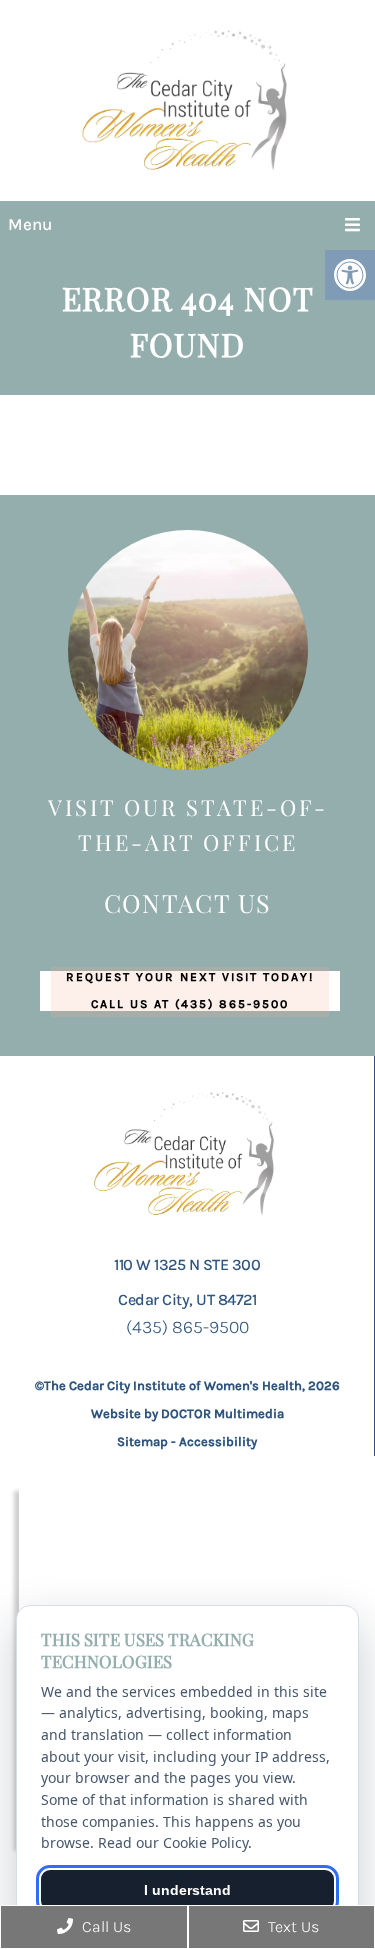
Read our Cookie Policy (173, 1842)
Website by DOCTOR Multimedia (187, 1413)
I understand (187, 1890)
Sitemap (142, 1441)
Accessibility (218, 1441)
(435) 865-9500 (187, 1327)
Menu (30, 224)
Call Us (104, 1926)
